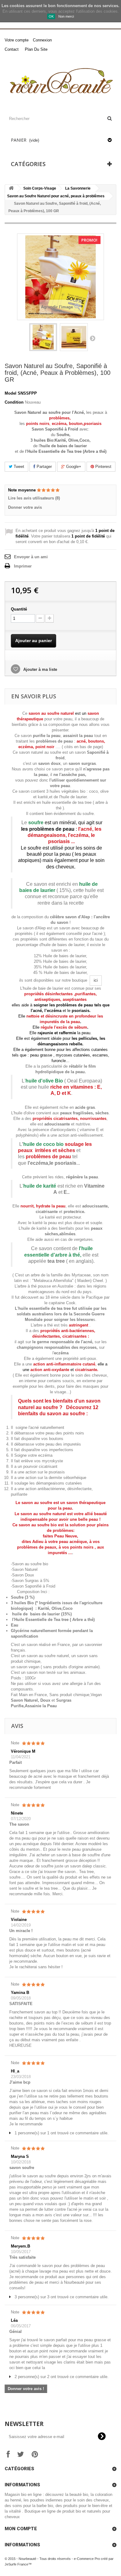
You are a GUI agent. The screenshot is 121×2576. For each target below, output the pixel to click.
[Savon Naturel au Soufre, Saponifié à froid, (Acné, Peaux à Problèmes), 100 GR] (43, 337)
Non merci (66, 16)
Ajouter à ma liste (40, 669)
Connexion (42, 40)
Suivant (92, 338)
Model (11, 393)
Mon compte (21, 2529)
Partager (44, 467)
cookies (17, 6)
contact (12, 49)
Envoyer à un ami (31, 557)
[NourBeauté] (60, 82)
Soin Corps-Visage (40, 188)
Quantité (19, 609)
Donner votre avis (25, 507)
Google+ (73, 467)
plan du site (36, 49)
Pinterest (103, 467)
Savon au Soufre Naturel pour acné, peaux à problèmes (56, 196)
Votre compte (17, 40)
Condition (14, 402)
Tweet (18, 467)
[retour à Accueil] (11, 189)
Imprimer (23, 566)
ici (96, 980)
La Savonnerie (78, 188)
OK (51, 16)
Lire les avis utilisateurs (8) (34, 498)
